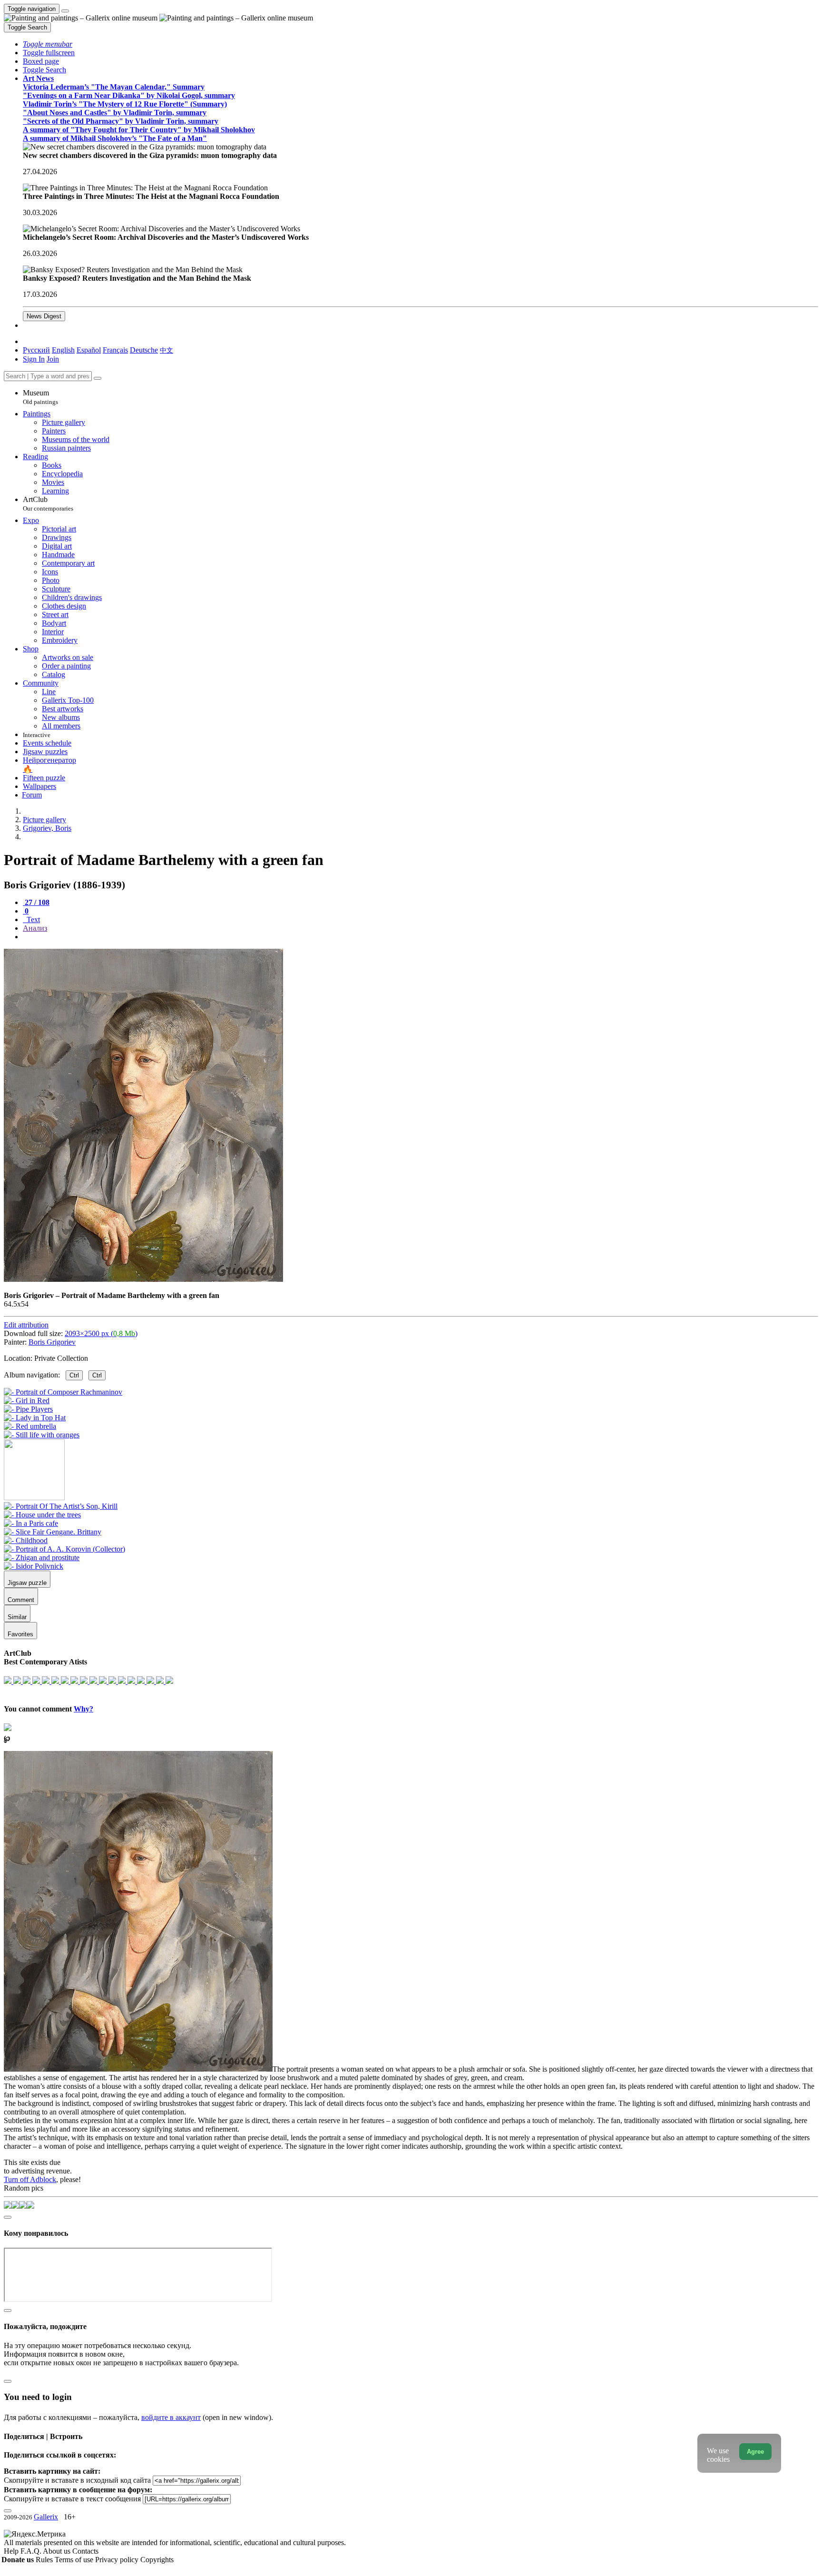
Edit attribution (26, 1325)
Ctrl (74, 1375)
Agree (755, 2452)
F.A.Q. (32, 2551)
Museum (40, 397)
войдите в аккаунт (171, 2417)
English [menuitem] (63, 350)
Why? (83, 1709)
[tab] (36, 902)
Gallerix (46, 2517)
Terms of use (75, 2560)
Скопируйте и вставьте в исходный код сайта (77, 2480)
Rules (45, 2560)
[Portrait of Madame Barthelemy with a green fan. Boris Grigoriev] (143, 1279)
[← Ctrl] (42, 1435)
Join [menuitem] (53, 359)
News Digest (44, 316)
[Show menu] (65, 11)
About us (58, 2551)
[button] (48, 44)
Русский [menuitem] (36, 350)
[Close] (98, 378)
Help (12, 2551)
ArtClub (48, 504)
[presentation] (421, 937)
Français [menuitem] (115, 350)
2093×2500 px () (101, 1333)
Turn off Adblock (30, 2179)
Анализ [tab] (35, 928)
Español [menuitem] (89, 350)
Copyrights (157, 2560)
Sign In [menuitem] (34, 359)
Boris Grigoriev (52, 1342)
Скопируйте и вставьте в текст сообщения (72, 2499)
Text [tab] (32, 919)
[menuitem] (166, 350)
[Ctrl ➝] (61, 1506)
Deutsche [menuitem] (144, 350)
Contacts (85, 2551)
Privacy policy (118, 2560)
